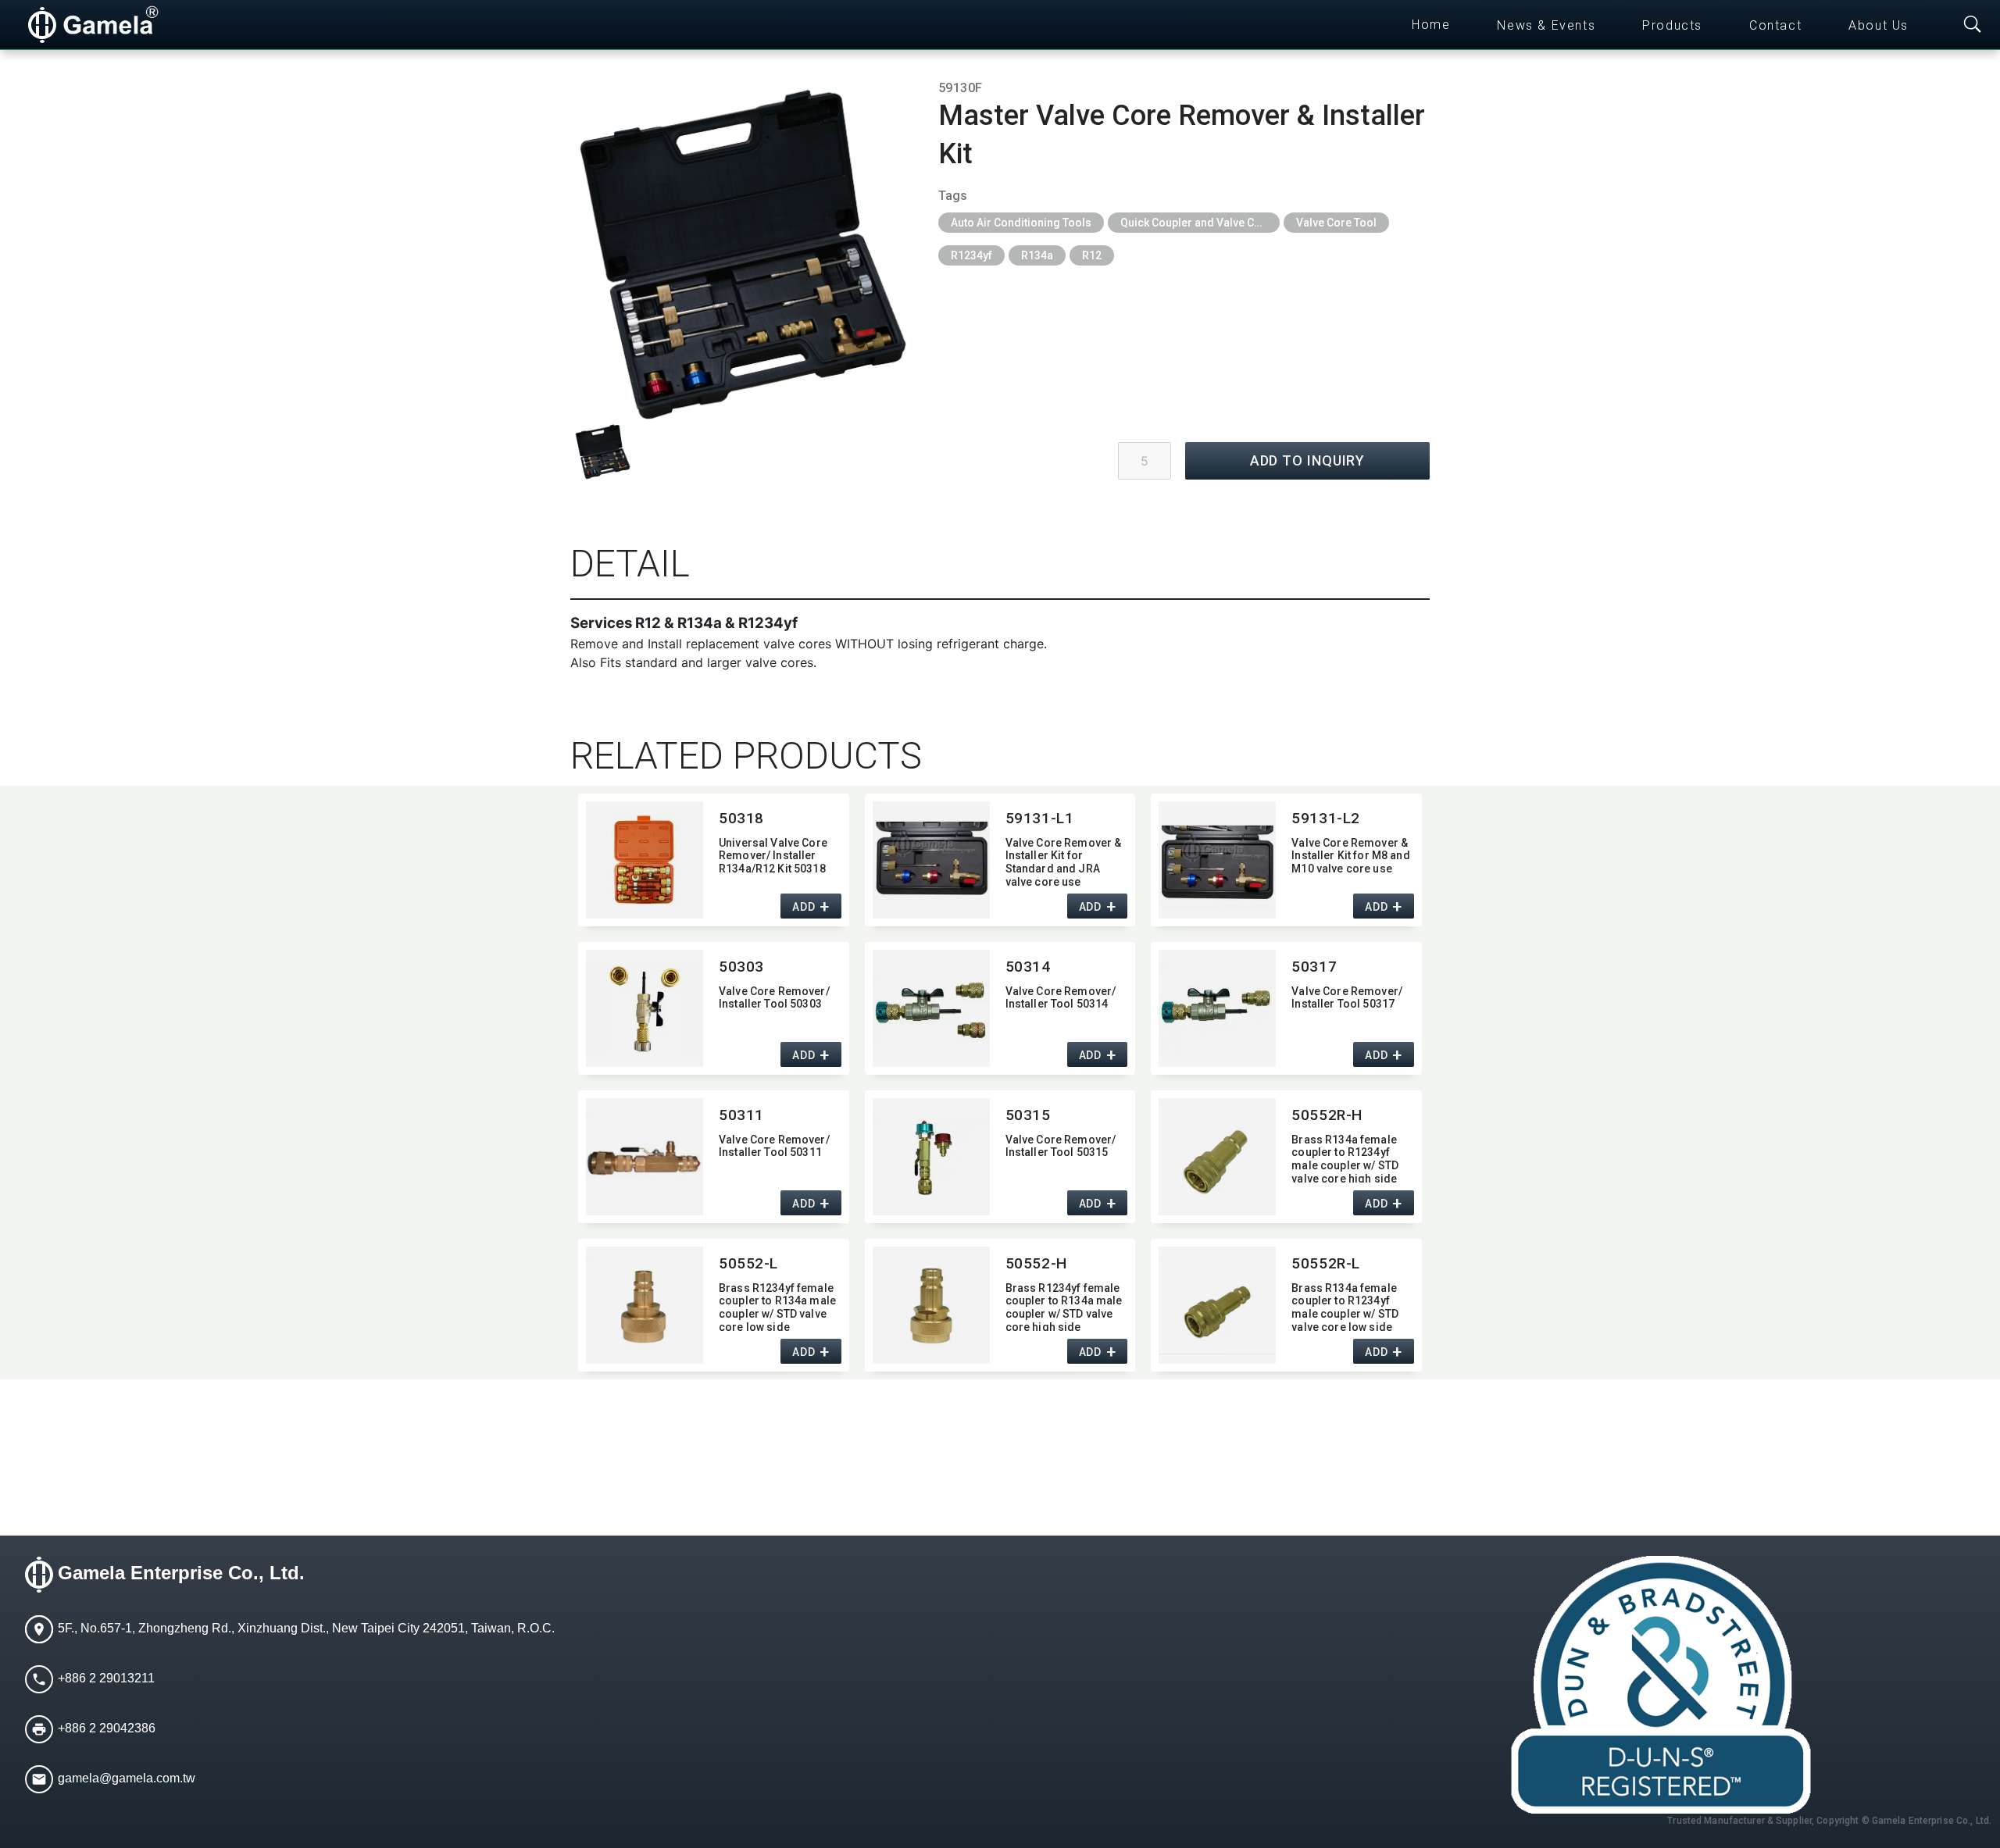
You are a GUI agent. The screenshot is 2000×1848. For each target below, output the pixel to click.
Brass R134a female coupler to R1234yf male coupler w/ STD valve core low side (1345, 1306)
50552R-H (1327, 1115)
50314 (1028, 967)
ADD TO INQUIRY (1308, 460)
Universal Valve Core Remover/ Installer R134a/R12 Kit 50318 (773, 856)
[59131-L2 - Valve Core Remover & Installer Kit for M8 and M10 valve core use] (1217, 860)
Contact (1775, 25)
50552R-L (1326, 1263)
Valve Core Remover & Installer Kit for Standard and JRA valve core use (1064, 861)
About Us (1879, 25)
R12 (1092, 255)
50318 (741, 818)
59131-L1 (1040, 818)
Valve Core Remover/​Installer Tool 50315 (1061, 1146)
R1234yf (971, 255)
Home (1431, 25)
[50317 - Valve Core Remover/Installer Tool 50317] (1217, 1008)
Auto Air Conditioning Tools (1021, 223)
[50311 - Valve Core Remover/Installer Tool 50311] (645, 1157)
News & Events (1546, 25)
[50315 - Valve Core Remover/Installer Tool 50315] (931, 1157)
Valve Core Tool (1336, 223)
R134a (1037, 255)
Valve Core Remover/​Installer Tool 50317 (1347, 998)
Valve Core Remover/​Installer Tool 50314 (1061, 998)
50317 (1314, 967)
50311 (741, 1115)
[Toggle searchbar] (1973, 25)
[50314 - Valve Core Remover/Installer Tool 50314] (931, 1008)
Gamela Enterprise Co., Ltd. (181, 1573)
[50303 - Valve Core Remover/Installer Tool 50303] (645, 1008)
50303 (741, 967)
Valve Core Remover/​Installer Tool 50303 (774, 998)
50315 (1028, 1115)
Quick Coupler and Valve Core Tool (1200, 223)
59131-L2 (1326, 818)
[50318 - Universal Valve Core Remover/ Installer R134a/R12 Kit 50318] (645, 860)
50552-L (748, 1263)
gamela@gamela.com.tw (127, 1778)
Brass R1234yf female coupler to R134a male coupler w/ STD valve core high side (1064, 1306)
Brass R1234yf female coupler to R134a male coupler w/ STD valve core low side (777, 1306)
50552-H (1036, 1263)
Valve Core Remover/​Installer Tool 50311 (774, 1146)
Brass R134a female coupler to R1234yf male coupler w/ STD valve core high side (1345, 1158)
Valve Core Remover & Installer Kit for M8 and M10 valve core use (1350, 856)
